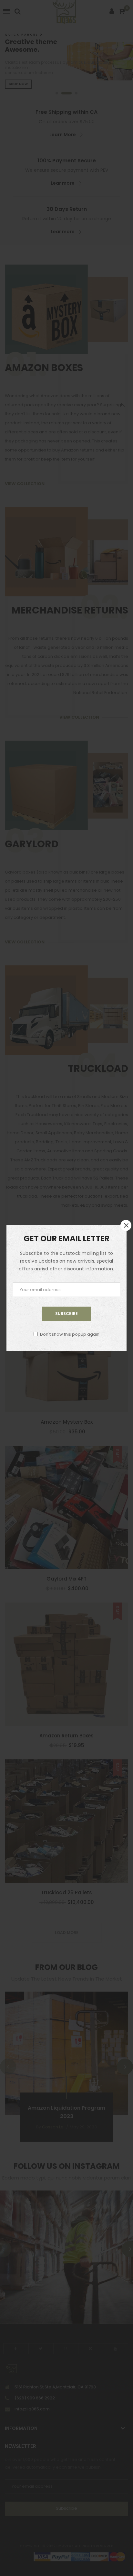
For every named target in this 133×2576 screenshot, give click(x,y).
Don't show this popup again (70, 1334)
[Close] (126, 1225)
